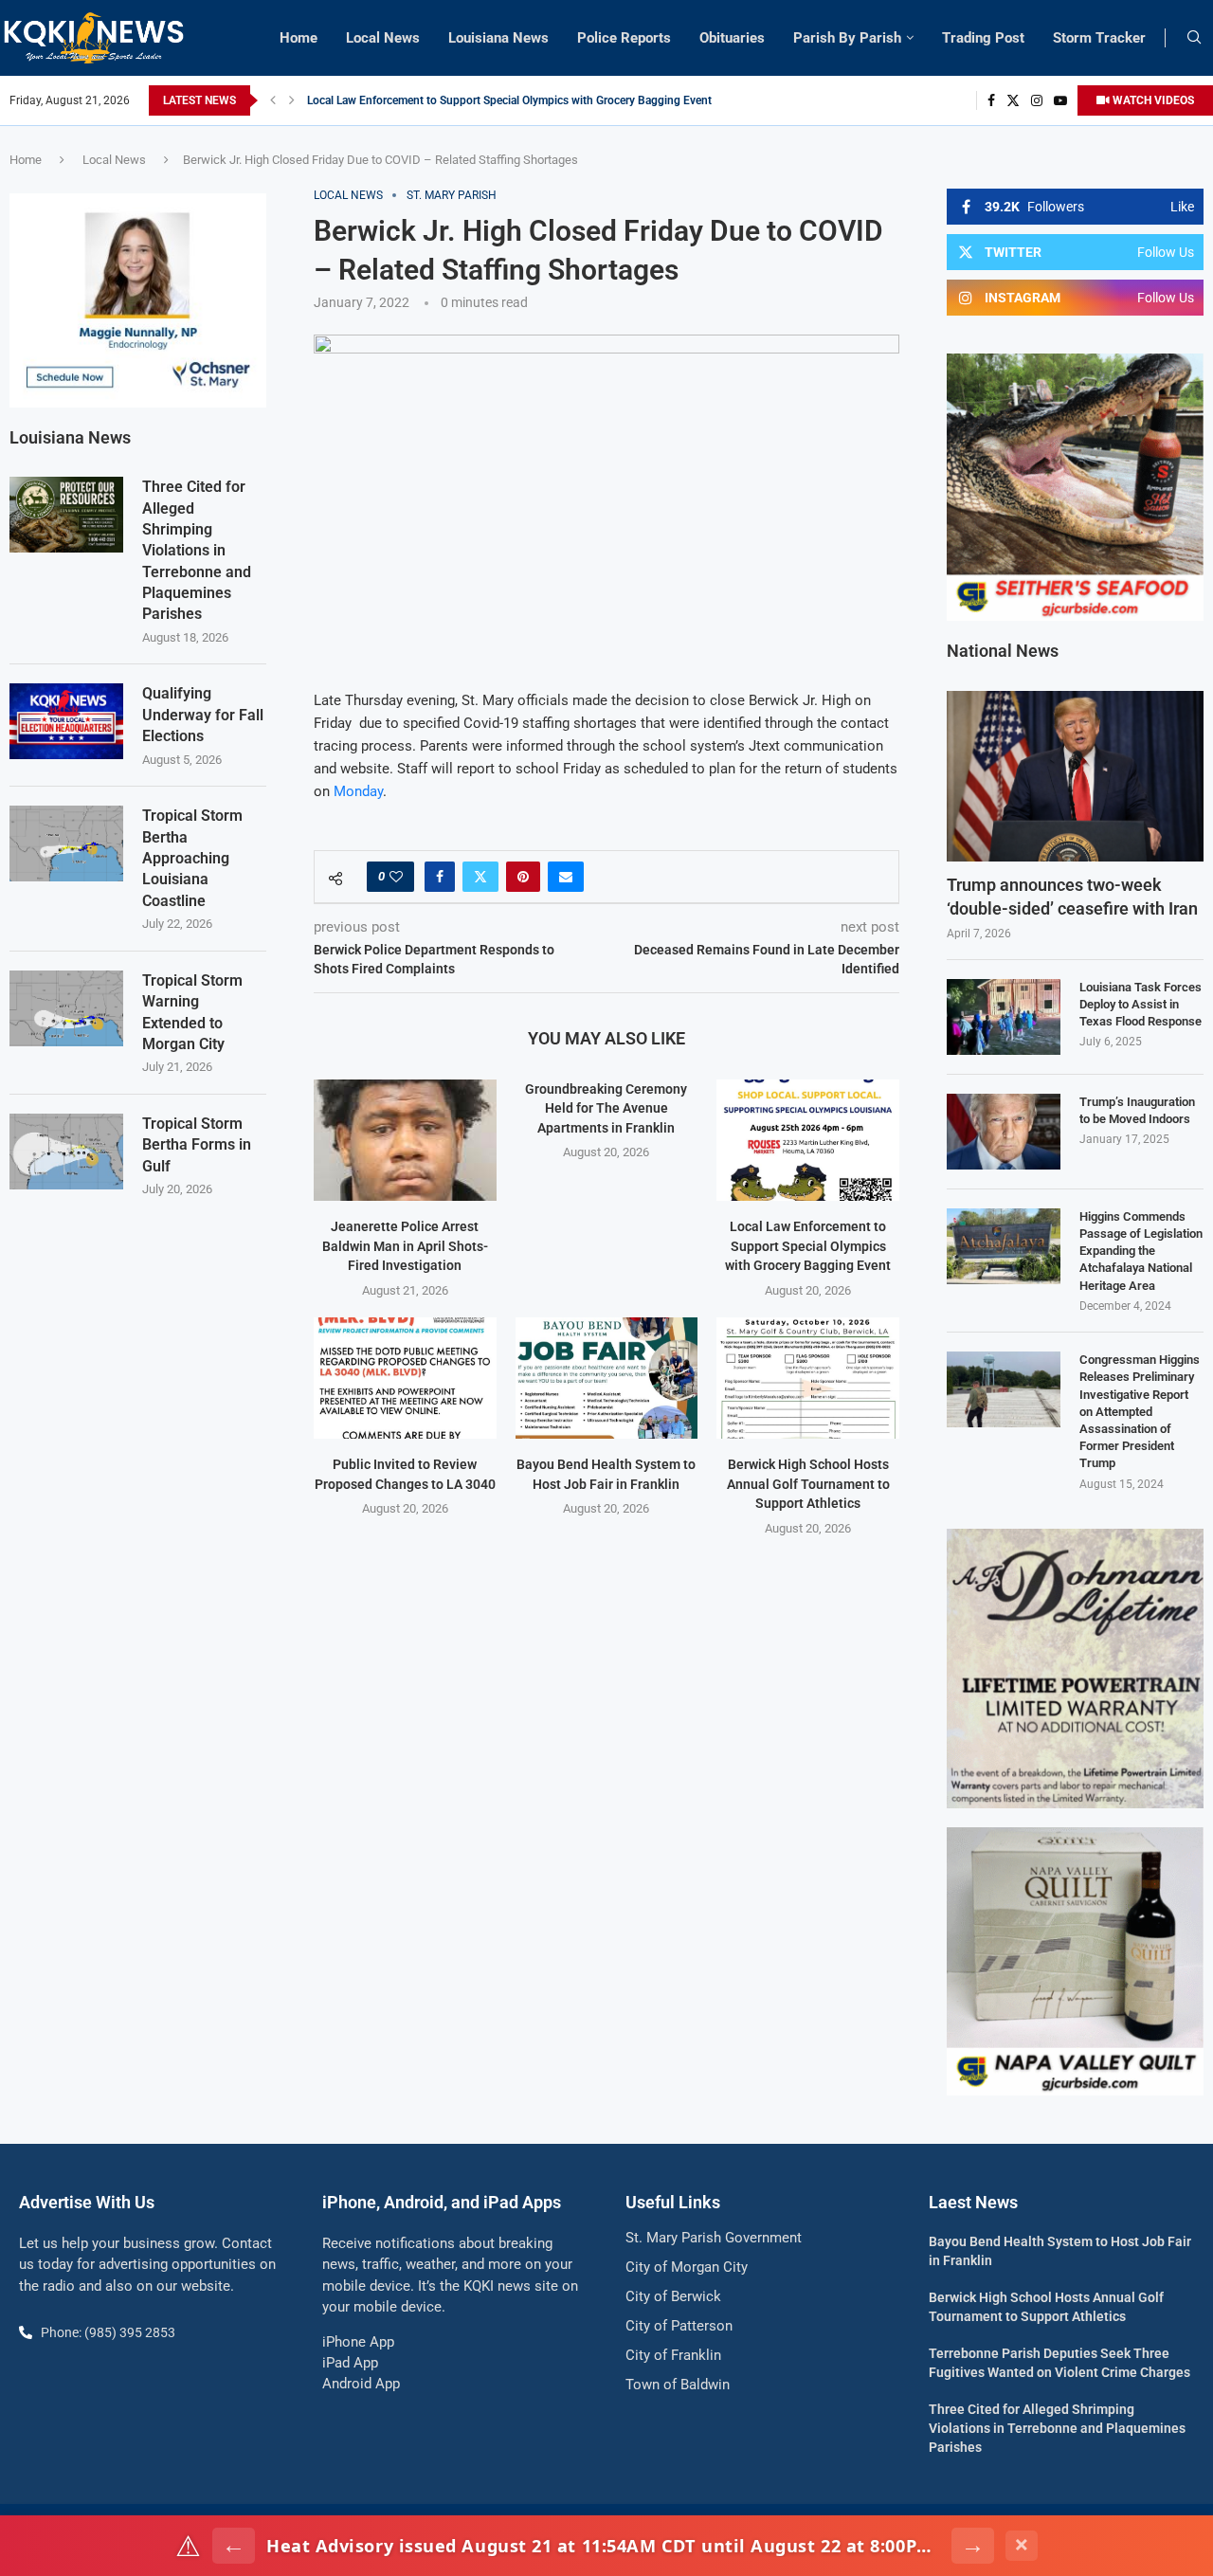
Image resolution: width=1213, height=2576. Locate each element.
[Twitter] (1013, 100)
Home (299, 38)
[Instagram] (1037, 100)
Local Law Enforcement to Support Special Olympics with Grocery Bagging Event (509, 100)
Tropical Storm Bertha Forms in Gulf (197, 1145)
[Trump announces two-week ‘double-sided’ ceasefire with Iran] (1075, 777)
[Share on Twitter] (480, 877)
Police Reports (624, 38)
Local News (383, 38)
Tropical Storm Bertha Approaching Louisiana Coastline (192, 858)
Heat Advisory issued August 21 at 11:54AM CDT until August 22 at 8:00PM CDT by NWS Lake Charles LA (603, 2546)
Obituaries (732, 38)
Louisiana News (498, 38)
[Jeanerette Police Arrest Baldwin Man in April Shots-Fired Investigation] (405, 1140)
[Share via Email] (566, 877)
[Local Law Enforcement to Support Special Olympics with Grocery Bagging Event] (808, 1140)
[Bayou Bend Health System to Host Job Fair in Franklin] (607, 1378)
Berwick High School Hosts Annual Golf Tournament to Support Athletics (808, 1484)
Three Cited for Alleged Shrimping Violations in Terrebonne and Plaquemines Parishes (197, 550)
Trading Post (983, 38)
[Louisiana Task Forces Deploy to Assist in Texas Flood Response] (1004, 1017)
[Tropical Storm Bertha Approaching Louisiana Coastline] (66, 844)
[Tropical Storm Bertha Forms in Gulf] (66, 1152)
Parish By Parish (847, 38)
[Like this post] (396, 877)
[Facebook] (991, 100)
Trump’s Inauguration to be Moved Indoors (1137, 1110)
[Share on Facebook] (440, 877)
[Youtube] (1060, 100)
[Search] (1194, 38)
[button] (273, 100)
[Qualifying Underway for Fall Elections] (66, 721)
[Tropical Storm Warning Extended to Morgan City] (66, 1008)
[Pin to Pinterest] (523, 877)
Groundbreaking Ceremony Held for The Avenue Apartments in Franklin (606, 1108)
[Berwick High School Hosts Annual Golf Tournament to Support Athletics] (808, 1378)
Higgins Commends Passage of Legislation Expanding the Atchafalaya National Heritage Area (1141, 1251)
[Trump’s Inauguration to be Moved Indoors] (1004, 1132)
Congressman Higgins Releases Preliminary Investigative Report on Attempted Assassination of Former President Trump (1140, 1411)
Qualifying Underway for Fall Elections (203, 715)
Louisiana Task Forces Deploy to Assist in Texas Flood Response (1141, 1004)
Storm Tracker (1099, 38)
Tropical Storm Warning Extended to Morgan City (192, 1012)
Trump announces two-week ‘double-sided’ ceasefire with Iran (1072, 897)
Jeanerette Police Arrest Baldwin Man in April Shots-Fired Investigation (405, 1246)
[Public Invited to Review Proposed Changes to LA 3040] (405, 1378)
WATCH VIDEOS (1152, 100)
